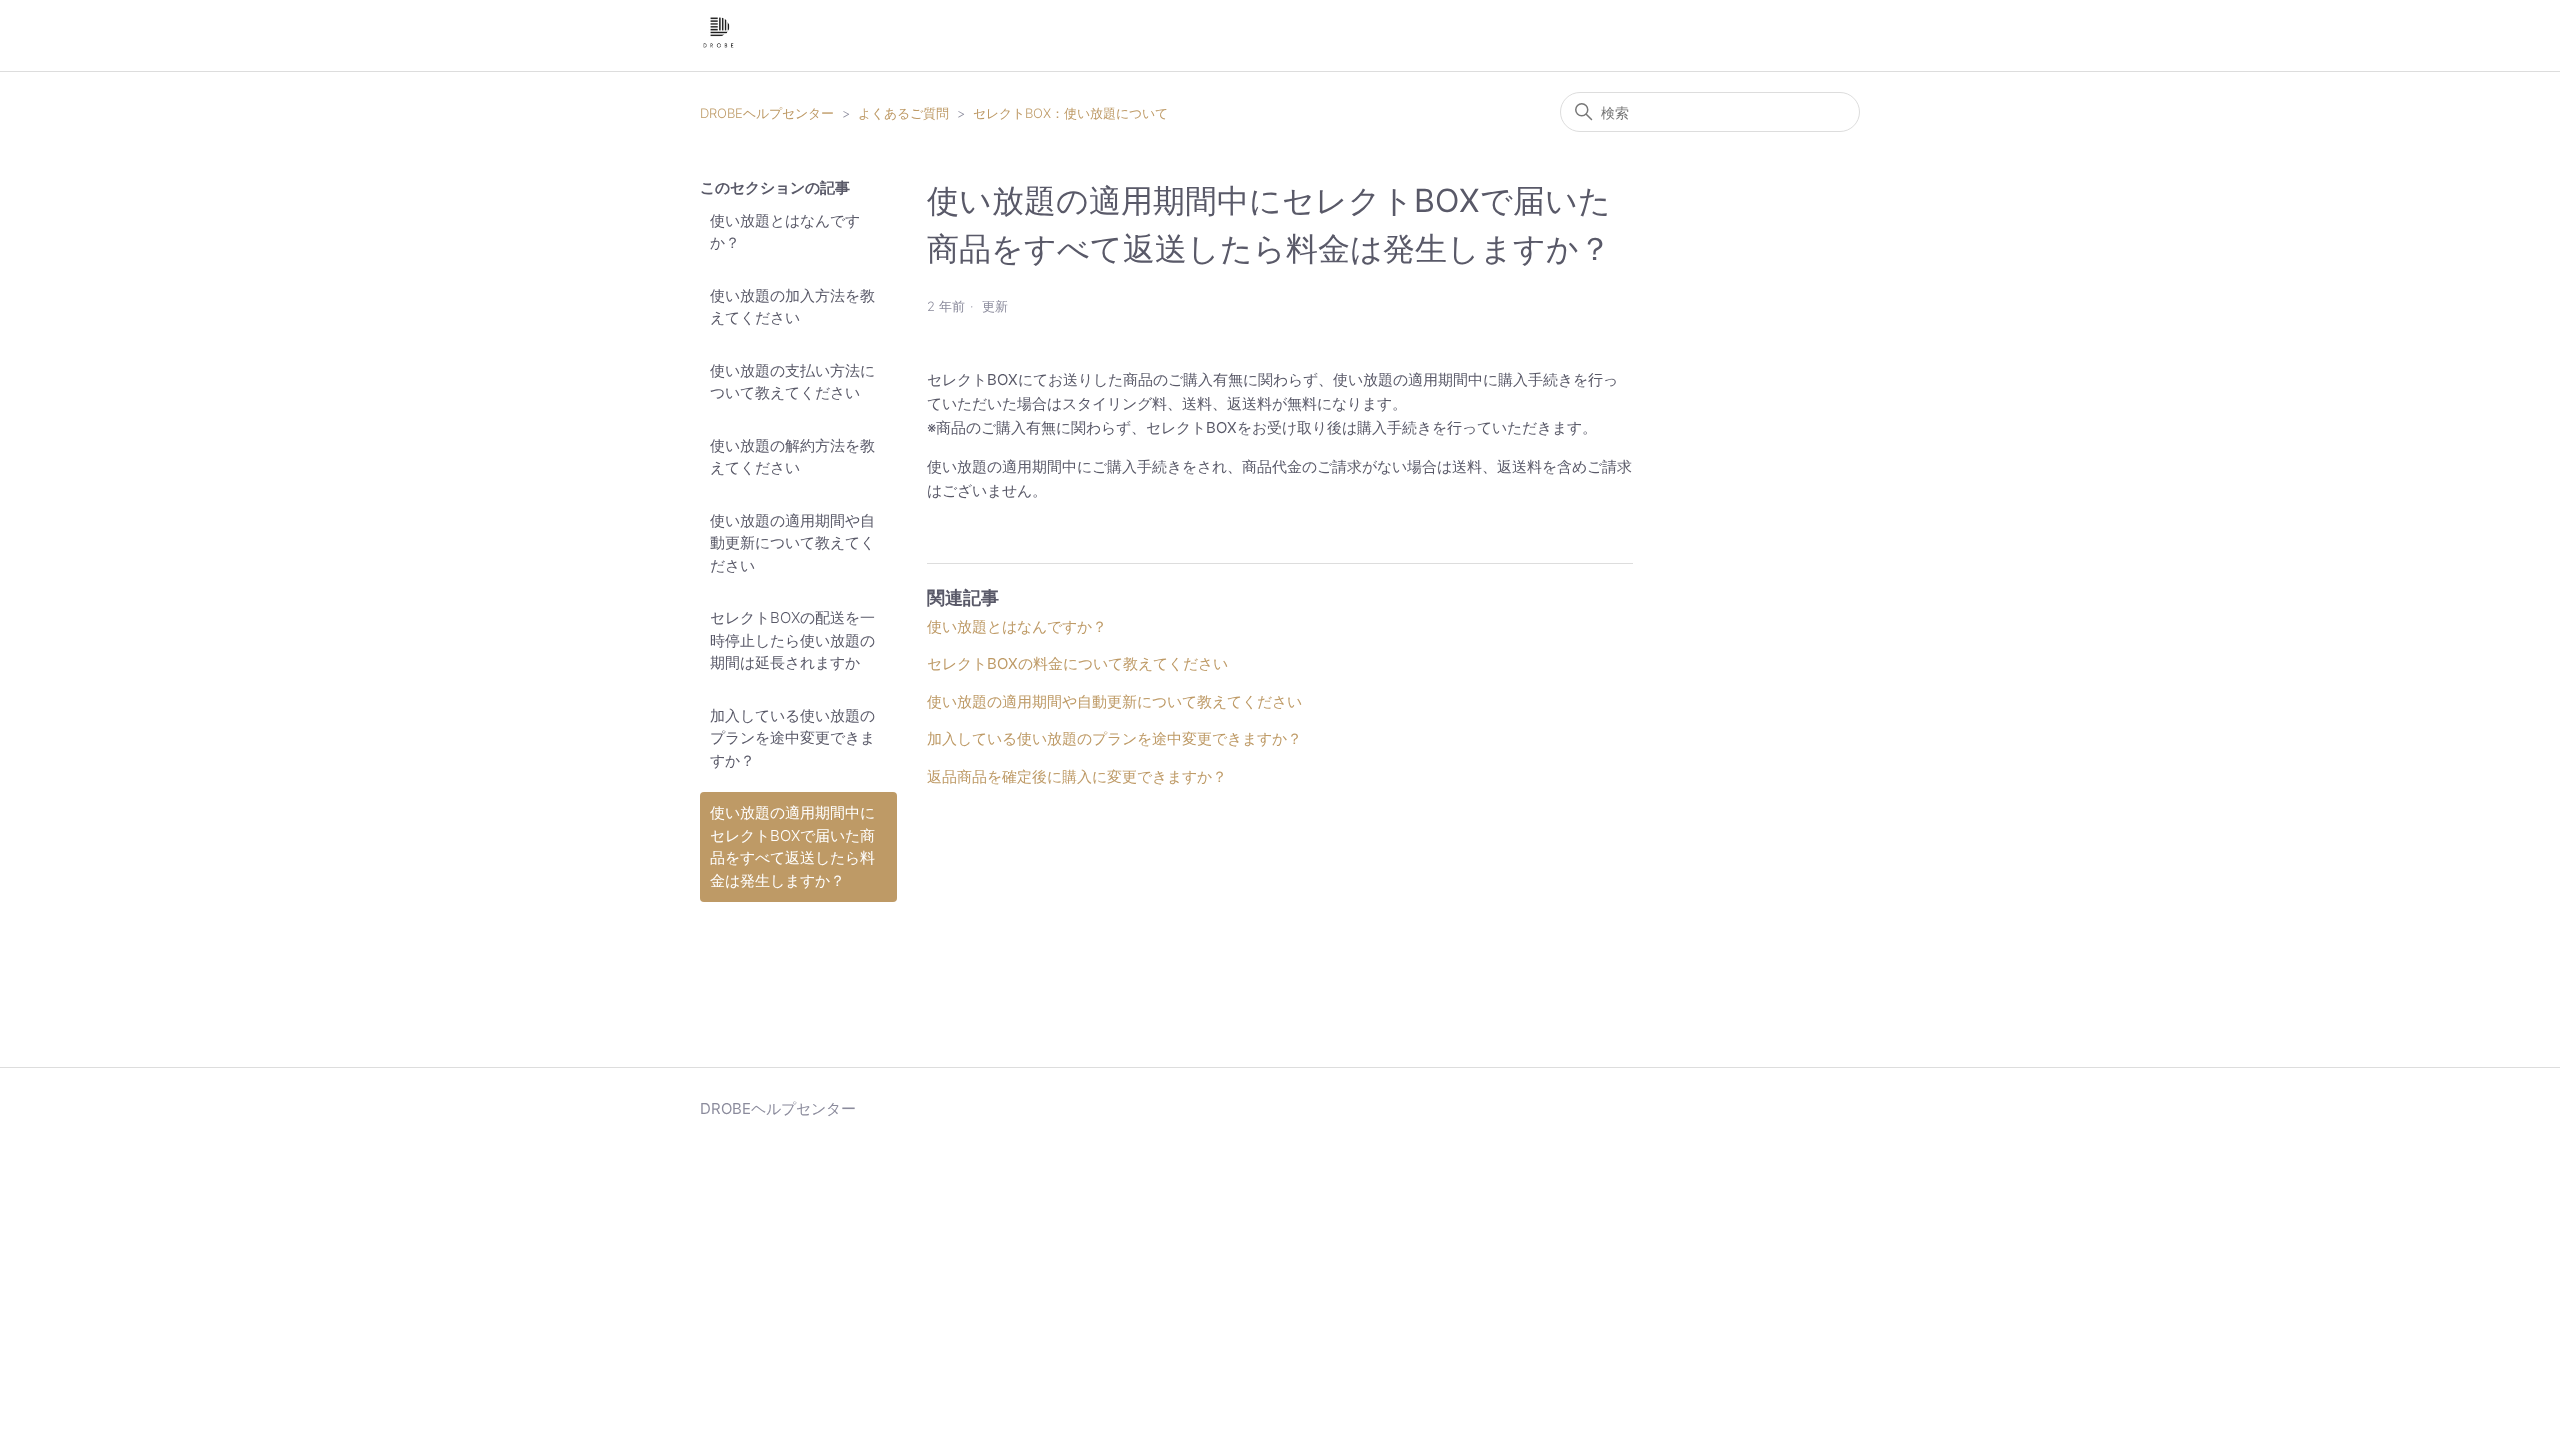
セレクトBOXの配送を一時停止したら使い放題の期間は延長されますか (792, 640)
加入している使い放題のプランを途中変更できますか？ (792, 738)
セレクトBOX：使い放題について (1070, 113)
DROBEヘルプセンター (767, 113)
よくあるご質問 (903, 113)
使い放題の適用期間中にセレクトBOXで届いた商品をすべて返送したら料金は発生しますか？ (792, 846)
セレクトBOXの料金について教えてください (1077, 663)
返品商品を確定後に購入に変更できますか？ (1077, 776)
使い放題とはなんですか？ (785, 232)
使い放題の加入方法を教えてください (792, 307)
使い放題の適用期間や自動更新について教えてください (792, 543)
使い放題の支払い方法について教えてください (792, 382)
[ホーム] (718, 45)
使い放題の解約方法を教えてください (792, 457)
